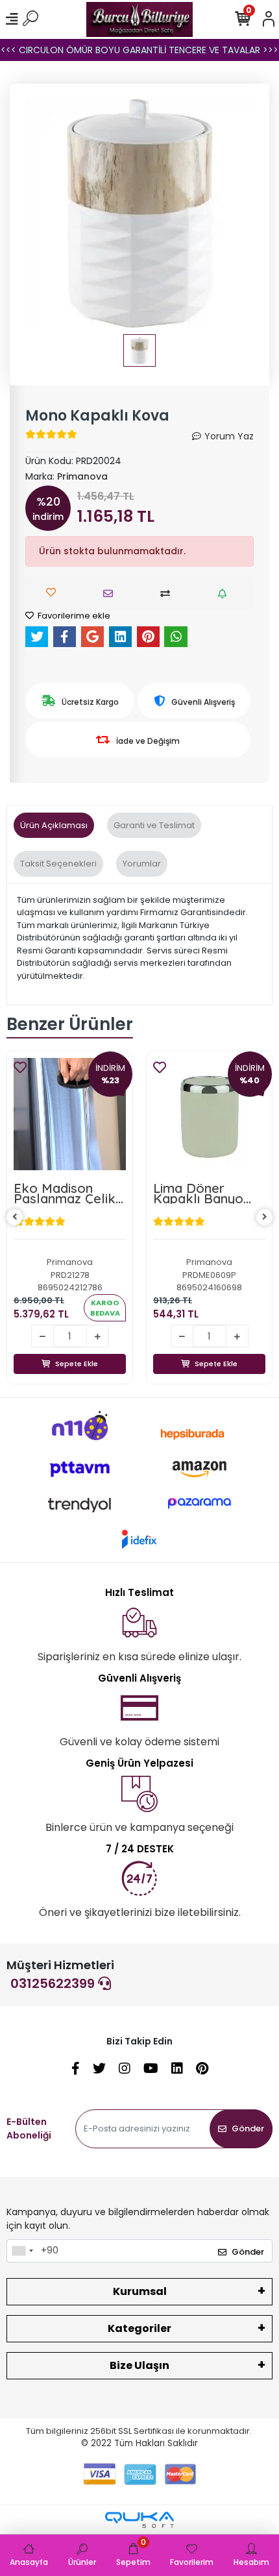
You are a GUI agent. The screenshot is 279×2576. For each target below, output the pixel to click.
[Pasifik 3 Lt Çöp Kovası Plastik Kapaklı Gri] (209, 1114)
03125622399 (54, 1983)
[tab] (54, 826)
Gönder (248, 2128)
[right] (265, 1217)
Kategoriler (139, 2328)
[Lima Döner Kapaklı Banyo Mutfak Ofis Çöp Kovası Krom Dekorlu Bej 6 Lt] (70, 1114)
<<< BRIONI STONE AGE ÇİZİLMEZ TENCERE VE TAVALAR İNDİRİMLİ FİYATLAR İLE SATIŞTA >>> (140, 50)
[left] (15, 1217)
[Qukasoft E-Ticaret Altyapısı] (139, 2520)
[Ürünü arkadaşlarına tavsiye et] (111, 594)
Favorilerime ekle (73, 616)
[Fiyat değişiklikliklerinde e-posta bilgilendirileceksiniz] (225, 594)
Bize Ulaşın (139, 2365)
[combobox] (22, 2251)
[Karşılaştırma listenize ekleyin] (168, 594)
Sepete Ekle (77, 1364)
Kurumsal (140, 2291)
